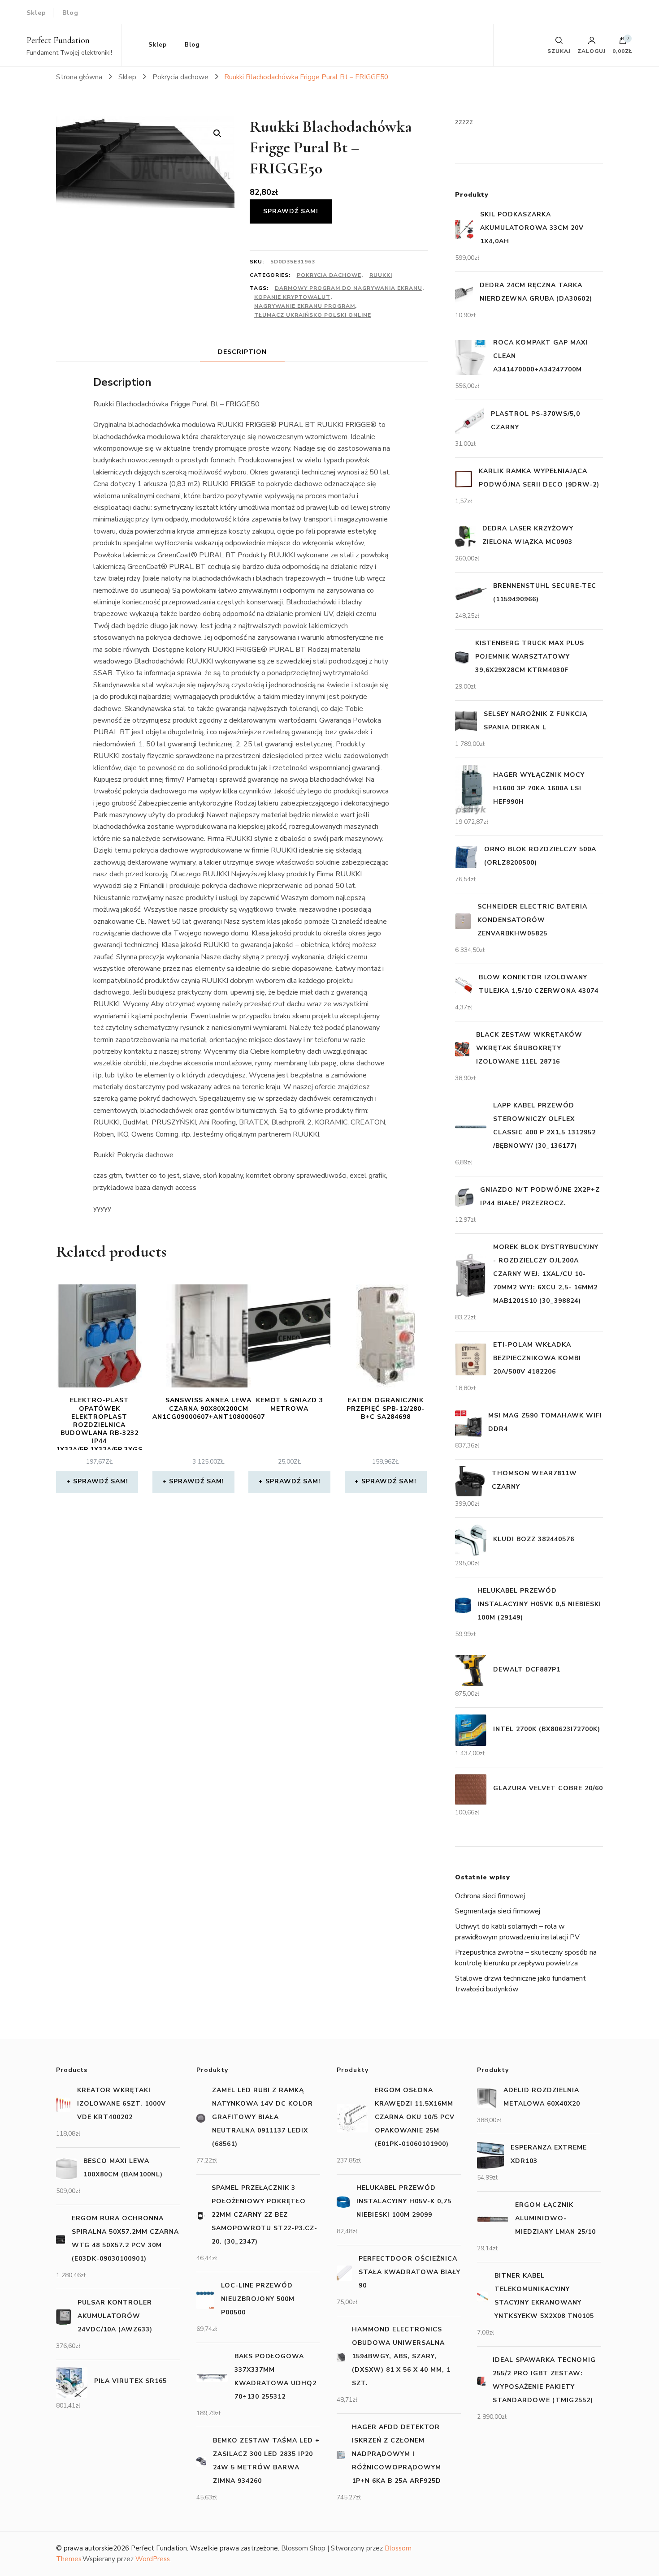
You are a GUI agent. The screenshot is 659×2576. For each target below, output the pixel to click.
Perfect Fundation (58, 40)
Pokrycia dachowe (329, 275)
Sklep (36, 13)
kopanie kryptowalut (292, 297)
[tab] (242, 352)
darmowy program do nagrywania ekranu (349, 288)
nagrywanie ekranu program (305, 306)
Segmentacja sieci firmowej (498, 1911)
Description (242, 352)
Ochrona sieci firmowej (490, 1896)
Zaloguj (592, 51)
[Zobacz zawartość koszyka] (623, 43)
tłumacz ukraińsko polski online (313, 315)
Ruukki (381, 275)
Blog (70, 13)
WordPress (153, 2559)
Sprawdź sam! (291, 211)
